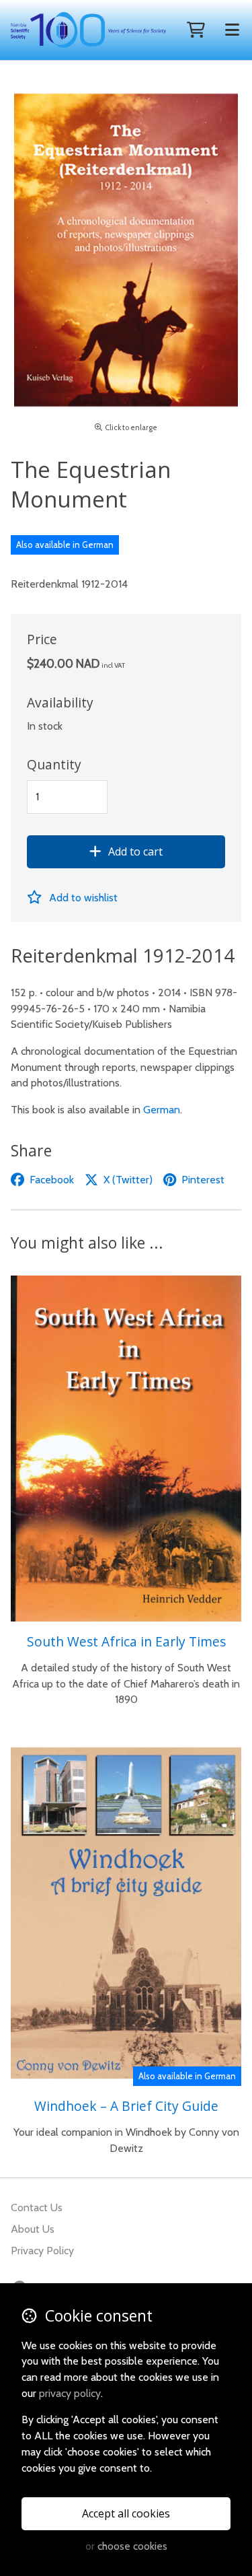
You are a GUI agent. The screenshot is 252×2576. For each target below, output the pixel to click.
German (162, 1110)
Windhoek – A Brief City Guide (126, 2106)
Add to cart (135, 851)
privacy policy (70, 2393)
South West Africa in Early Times (126, 1641)
